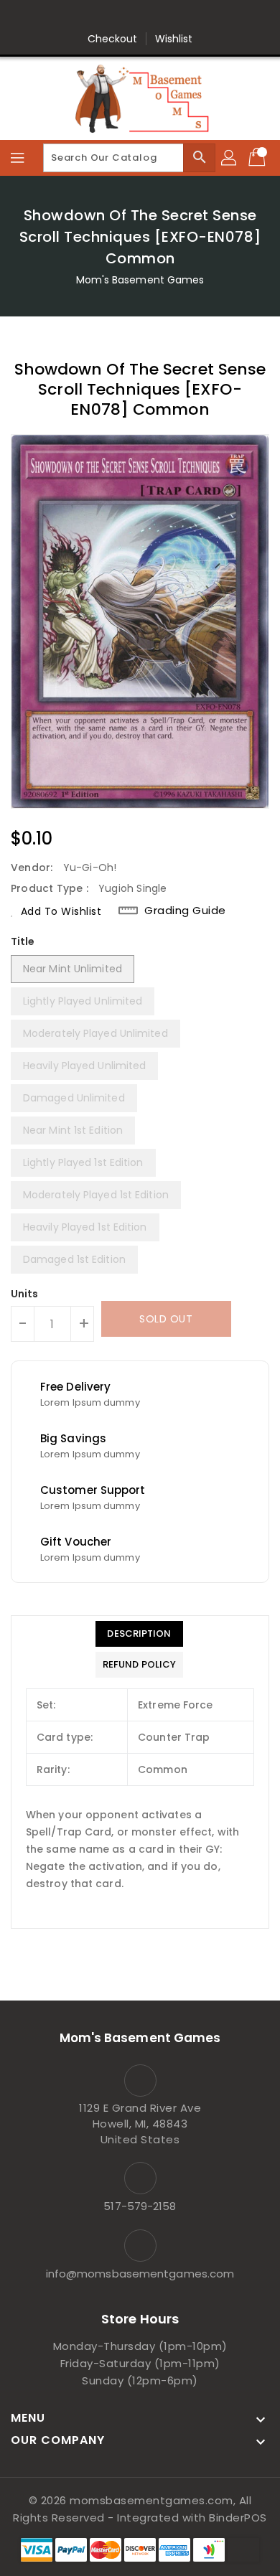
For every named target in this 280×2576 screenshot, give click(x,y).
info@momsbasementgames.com (140, 2274)
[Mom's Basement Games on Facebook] (72, 17)
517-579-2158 (140, 2206)
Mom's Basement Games (140, 280)
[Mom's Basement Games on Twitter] (99, 17)
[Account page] (230, 158)
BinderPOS (238, 2518)
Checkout (113, 39)
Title (23, 941)
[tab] (139, 1634)
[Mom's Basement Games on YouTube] (208, 17)
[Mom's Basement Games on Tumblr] (181, 17)
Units (25, 1294)
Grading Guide (185, 911)
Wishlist (174, 39)
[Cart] (258, 158)
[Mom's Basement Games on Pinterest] (126, 17)
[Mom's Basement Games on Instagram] (154, 17)
